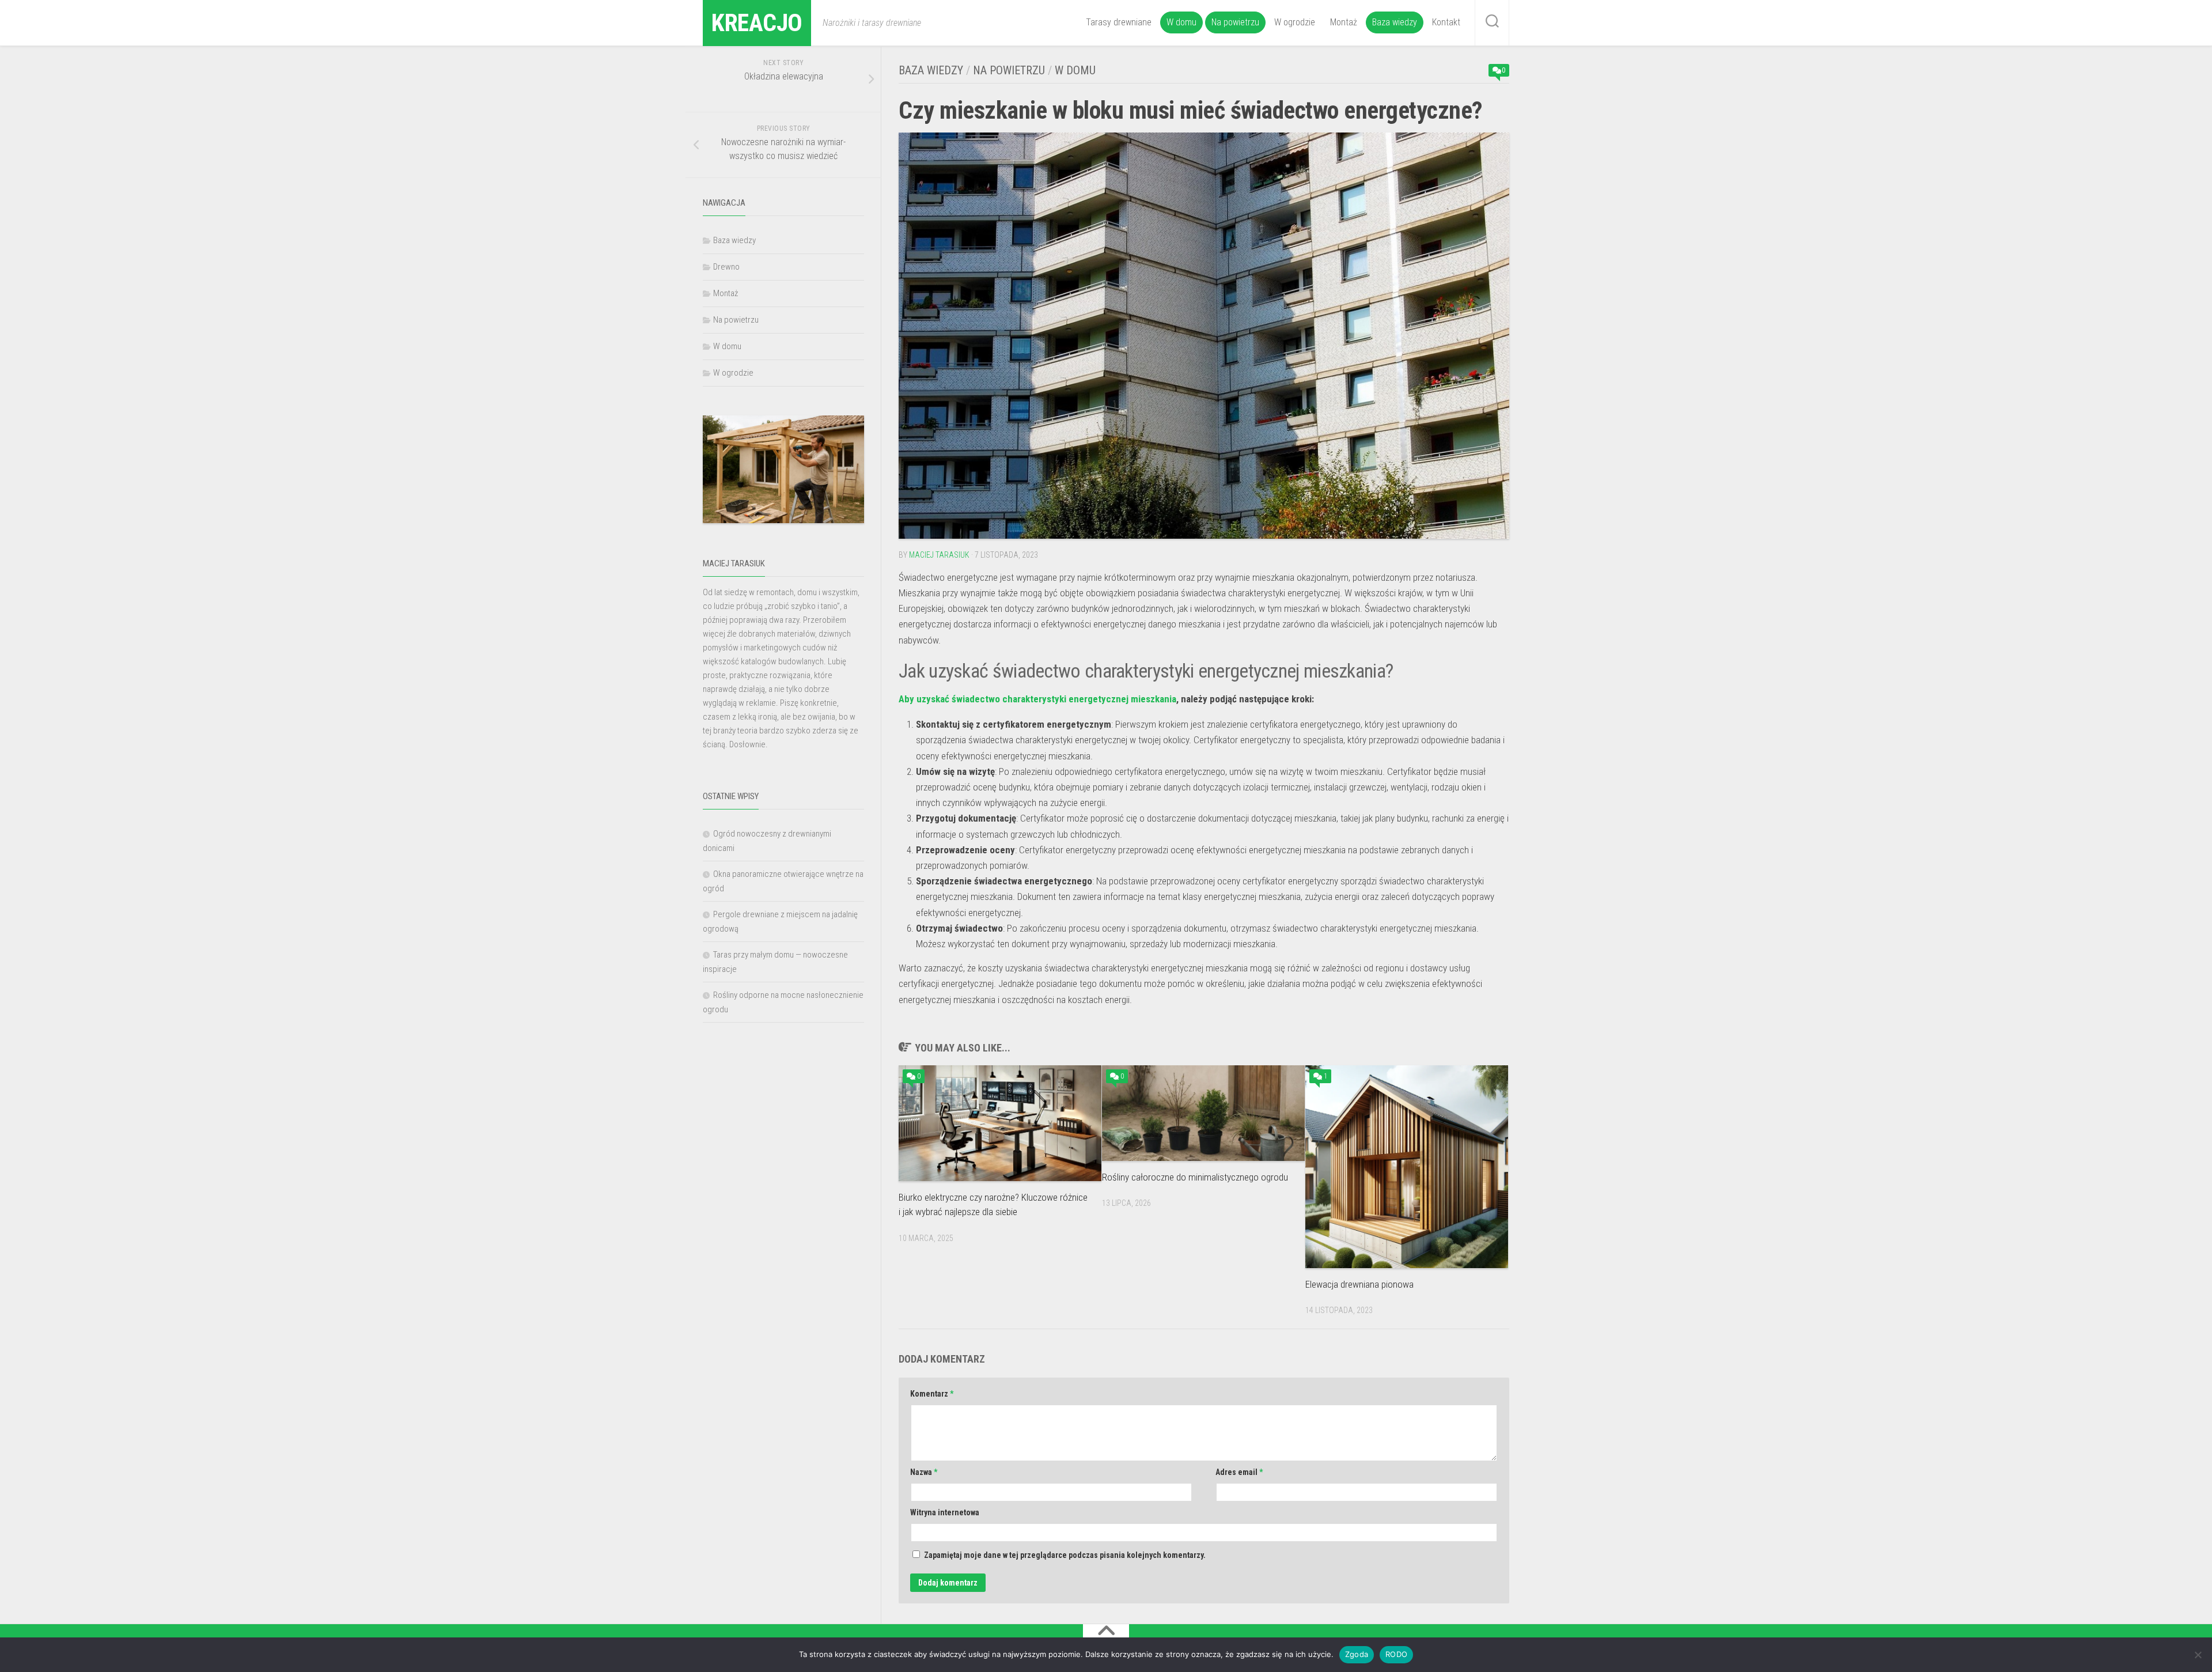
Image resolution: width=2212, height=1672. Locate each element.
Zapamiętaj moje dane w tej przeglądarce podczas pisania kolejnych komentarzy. (1065, 1555)
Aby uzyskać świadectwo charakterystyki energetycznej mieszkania (1037, 699)
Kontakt (1446, 22)
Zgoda (1357, 1654)
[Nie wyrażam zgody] (2198, 1655)
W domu (1181, 22)
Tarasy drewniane (1119, 22)
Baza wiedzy (1395, 22)
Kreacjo (757, 23)
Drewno (726, 267)
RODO (1396, 1654)
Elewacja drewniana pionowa (1359, 1284)
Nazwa (924, 1472)
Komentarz (932, 1394)
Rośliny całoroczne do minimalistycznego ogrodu (1195, 1177)
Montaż (1344, 22)
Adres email (1239, 1472)
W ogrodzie (1295, 22)
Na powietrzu (1235, 22)
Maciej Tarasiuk (939, 555)
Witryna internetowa (945, 1512)
